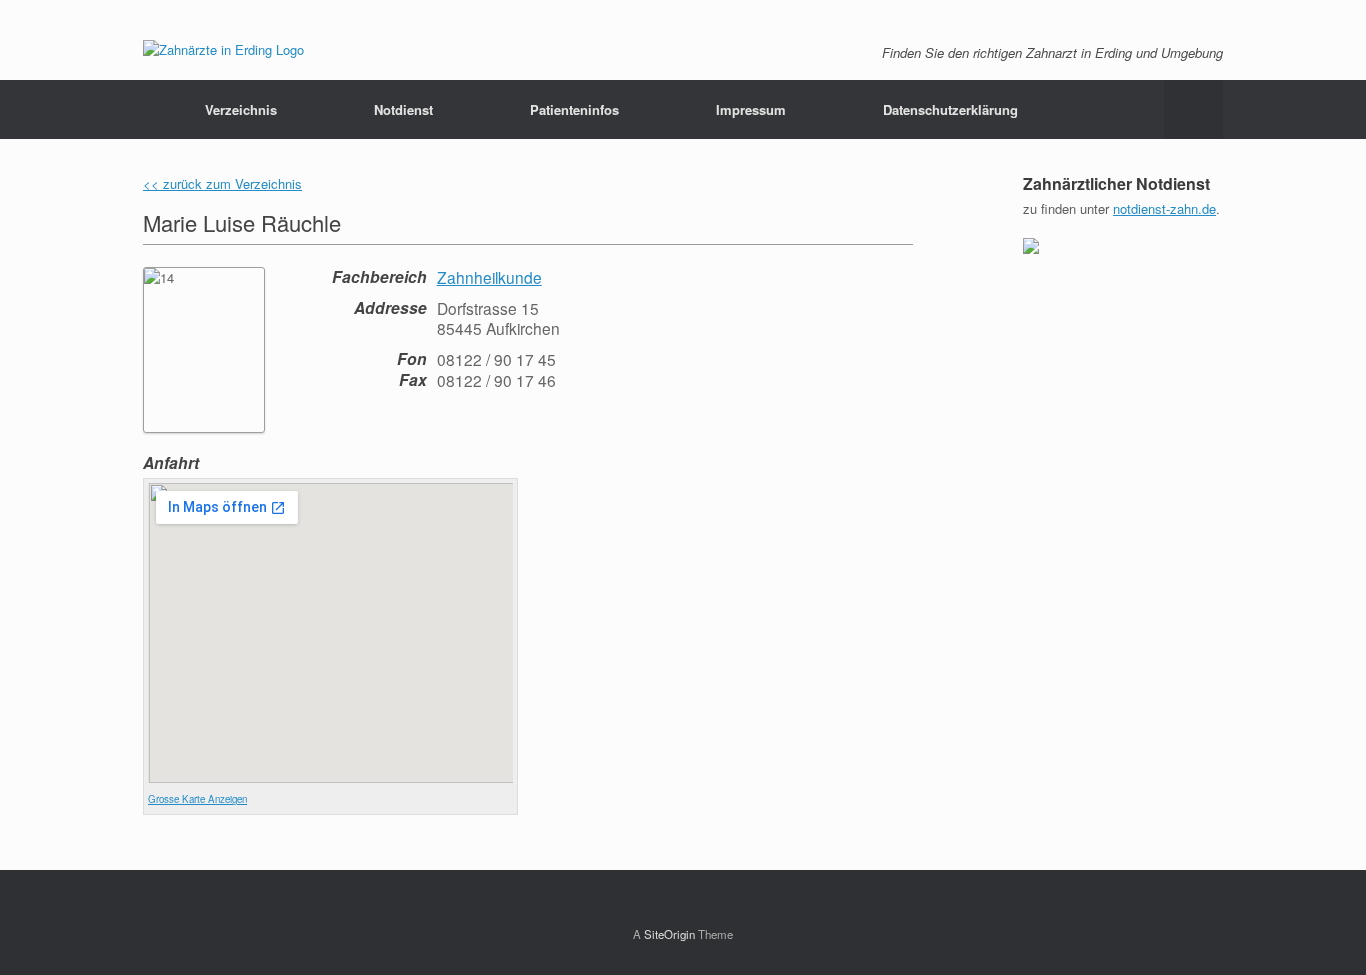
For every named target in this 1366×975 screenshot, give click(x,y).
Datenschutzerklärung (950, 109)
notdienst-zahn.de (1164, 208)
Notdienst (403, 109)
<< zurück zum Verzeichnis (222, 183)
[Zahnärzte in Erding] (223, 50)
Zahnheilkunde (489, 277)
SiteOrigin (669, 934)
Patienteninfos (574, 109)
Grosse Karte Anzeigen (197, 799)
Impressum (751, 109)
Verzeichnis (241, 109)
